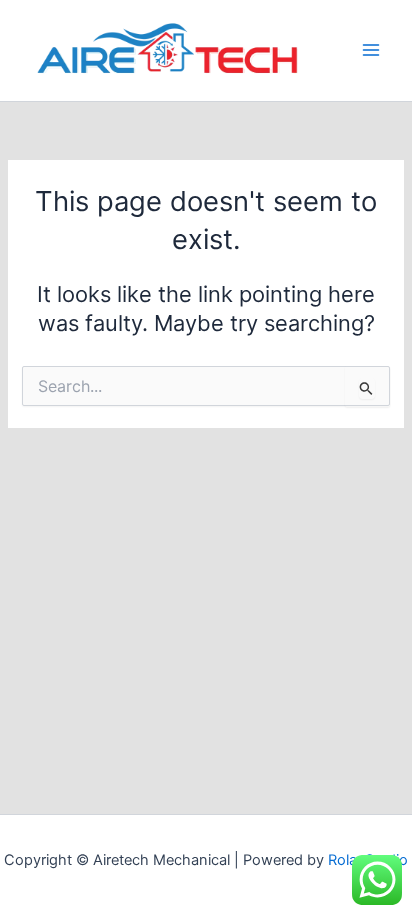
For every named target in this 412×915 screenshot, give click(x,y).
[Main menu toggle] (371, 50)
